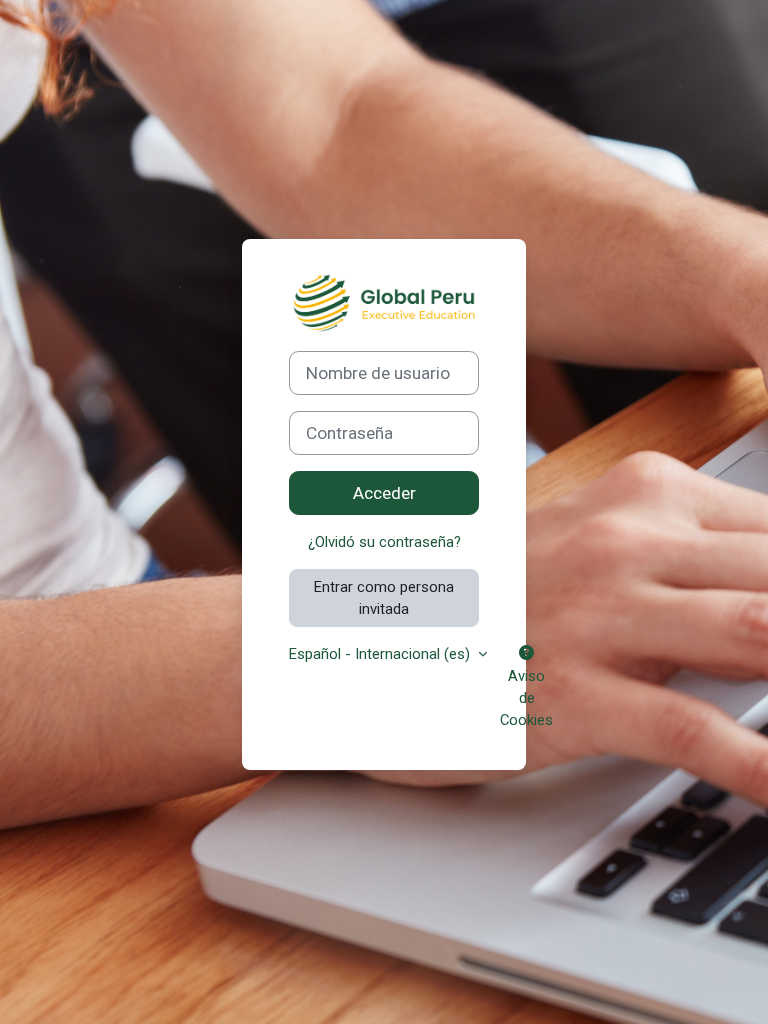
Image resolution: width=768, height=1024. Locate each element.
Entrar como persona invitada (384, 598)
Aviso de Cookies (526, 698)
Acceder (384, 493)
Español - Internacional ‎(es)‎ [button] (381, 654)
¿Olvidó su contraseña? (384, 542)
